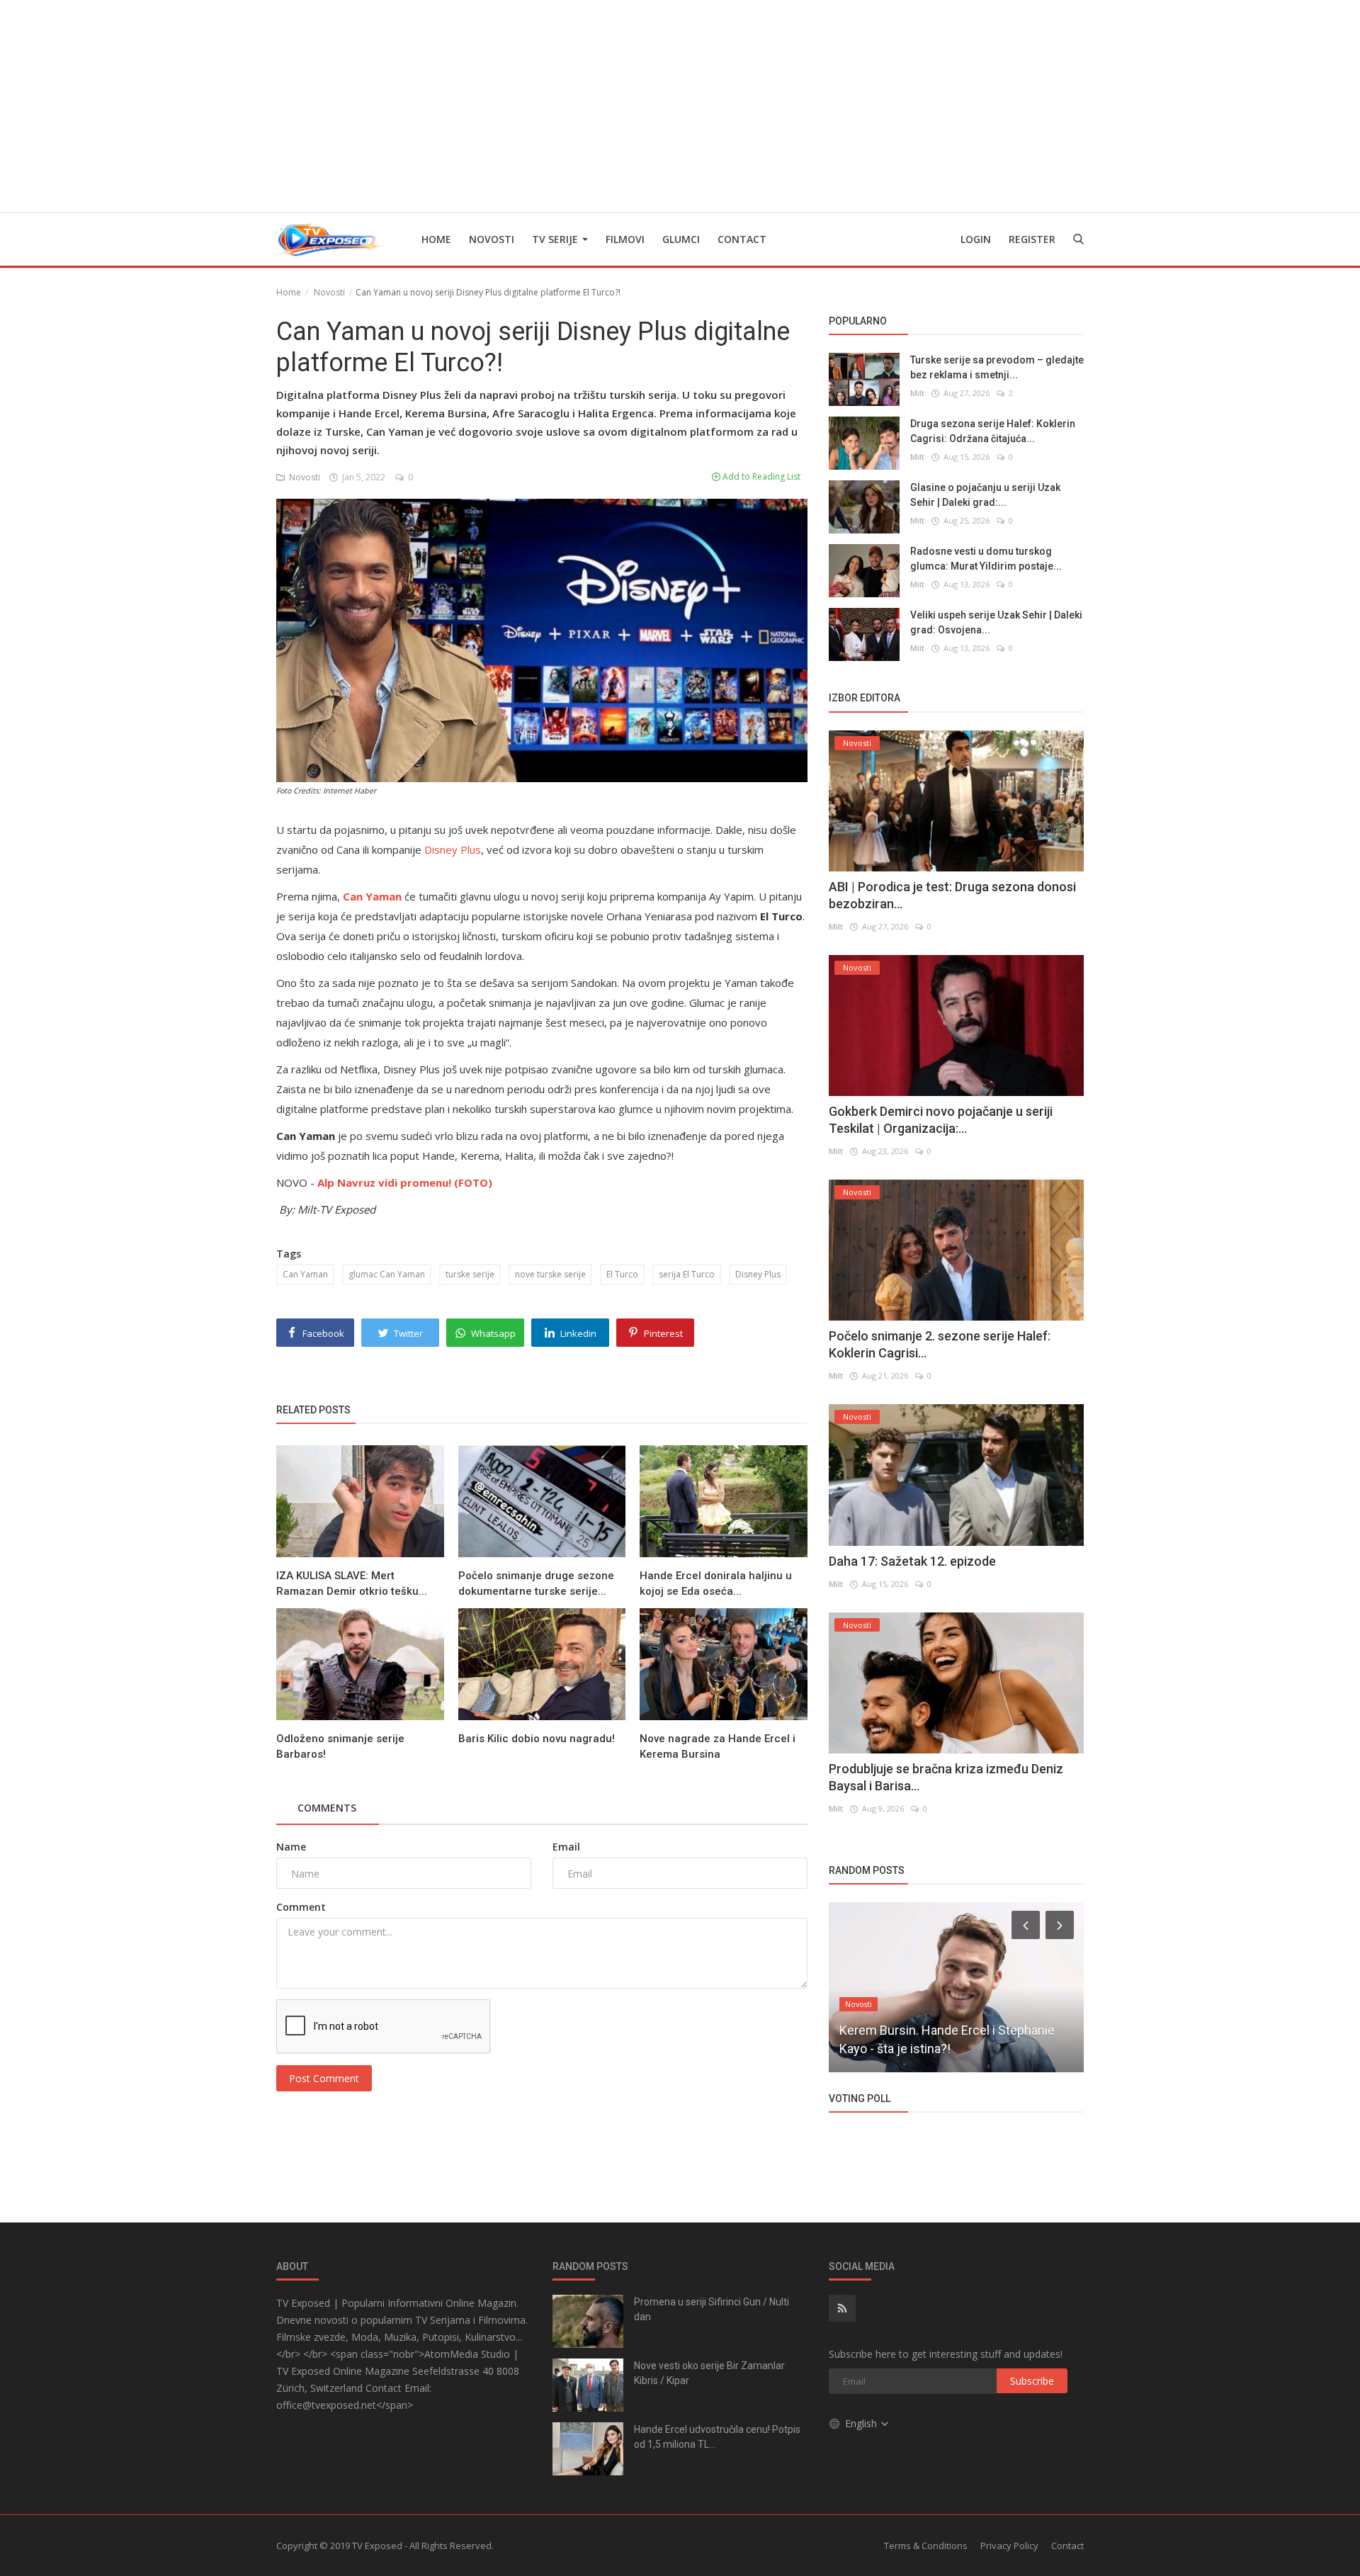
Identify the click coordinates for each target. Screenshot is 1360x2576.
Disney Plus (453, 849)
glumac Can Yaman (387, 1274)
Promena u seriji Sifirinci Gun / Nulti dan (712, 2309)
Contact (742, 239)
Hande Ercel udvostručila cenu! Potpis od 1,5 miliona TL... (717, 2437)
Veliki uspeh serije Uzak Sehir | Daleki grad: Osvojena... (996, 622)
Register (1032, 239)
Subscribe (1032, 2381)
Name (291, 1847)
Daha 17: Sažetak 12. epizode (912, 1561)
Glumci (681, 239)
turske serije (470, 1274)
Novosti (492, 239)
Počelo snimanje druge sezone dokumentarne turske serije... (536, 1583)
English (862, 2423)
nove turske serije (550, 1274)
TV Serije (556, 239)
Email (566, 1847)
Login (976, 239)
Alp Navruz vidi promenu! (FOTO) (405, 1182)
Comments (327, 1808)
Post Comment (324, 2078)
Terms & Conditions (926, 2546)
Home (436, 239)
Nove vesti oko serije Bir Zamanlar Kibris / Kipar (709, 2373)
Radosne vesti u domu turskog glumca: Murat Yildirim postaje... (986, 559)
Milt (917, 393)
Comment (301, 1907)
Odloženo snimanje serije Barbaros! (340, 1746)
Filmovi (625, 239)
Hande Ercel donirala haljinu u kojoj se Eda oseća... (716, 1583)
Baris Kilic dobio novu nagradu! (537, 1739)
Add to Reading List (760, 476)
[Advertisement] (680, 106)
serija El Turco (687, 1274)
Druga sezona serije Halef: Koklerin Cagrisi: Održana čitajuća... (993, 431)
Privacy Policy (1009, 2546)
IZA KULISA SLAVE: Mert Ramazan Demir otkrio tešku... (352, 1583)
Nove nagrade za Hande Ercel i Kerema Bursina (718, 1746)
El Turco (622, 1274)
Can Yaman (305, 1274)
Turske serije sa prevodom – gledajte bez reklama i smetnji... (997, 367)
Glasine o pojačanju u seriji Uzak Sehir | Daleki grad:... (985, 495)
